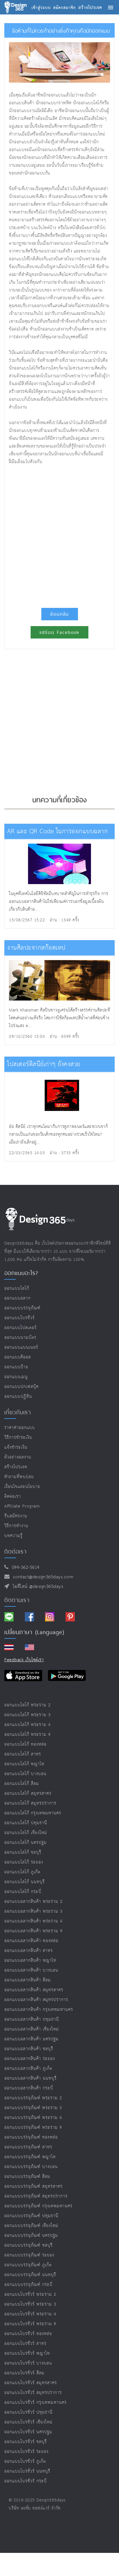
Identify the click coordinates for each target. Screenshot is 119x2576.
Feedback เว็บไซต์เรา (24, 1660)
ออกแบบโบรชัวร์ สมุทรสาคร (31, 2383)
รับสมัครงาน (16, 1516)
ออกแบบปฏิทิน (18, 1396)
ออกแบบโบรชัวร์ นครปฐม (28, 2432)
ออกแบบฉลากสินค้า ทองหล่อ (31, 1941)
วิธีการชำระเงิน (18, 1438)
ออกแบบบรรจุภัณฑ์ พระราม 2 (33, 2098)
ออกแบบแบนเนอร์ (21, 1347)
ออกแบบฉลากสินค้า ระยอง (30, 2059)
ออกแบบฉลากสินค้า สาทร (29, 1951)
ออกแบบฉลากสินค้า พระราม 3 (34, 1911)
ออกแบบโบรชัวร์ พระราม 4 (30, 2314)
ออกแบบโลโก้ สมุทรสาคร (28, 1793)
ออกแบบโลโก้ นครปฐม (26, 1843)
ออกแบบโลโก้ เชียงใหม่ (26, 1833)
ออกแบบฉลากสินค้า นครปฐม (31, 2039)
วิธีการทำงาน (16, 1526)
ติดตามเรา (17, 1600)
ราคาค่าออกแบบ (20, 1428)
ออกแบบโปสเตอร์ (21, 1328)
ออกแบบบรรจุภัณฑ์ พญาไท (30, 2157)
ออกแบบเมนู (16, 1377)
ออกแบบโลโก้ (17, 1288)
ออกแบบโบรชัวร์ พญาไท (27, 2353)
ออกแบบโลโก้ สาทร (23, 1754)
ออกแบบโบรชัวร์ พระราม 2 (30, 2294)
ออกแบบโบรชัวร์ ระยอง (26, 2452)
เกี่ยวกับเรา (18, 1412)
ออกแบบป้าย (16, 1367)
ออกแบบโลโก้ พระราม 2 (28, 1705)
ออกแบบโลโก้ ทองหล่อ (25, 1744)
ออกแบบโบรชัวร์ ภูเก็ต (25, 2461)
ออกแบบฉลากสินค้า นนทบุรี (30, 2078)
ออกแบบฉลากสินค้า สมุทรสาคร (34, 1990)
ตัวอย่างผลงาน (18, 1457)
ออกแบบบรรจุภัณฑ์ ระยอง (29, 2255)
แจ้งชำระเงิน (16, 1447)
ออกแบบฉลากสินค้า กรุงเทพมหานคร (39, 2010)
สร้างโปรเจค (16, 1467)
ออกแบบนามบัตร (20, 1338)
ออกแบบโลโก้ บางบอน (25, 1774)
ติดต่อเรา (13, 1496)
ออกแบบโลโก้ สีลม (22, 1784)
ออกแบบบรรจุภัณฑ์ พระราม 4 (33, 2118)
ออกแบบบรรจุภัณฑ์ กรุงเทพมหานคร (38, 2206)
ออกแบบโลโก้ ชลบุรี (23, 1852)
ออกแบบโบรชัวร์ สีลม (24, 2373)
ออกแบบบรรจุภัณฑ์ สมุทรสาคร (34, 2186)
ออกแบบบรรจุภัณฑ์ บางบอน (31, 2167)
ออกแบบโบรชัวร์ (19, 1318)
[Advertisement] (59, 534)
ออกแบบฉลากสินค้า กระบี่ (29, 2088)
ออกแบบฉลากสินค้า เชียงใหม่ (32, 2029)
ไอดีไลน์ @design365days (36, 1587)
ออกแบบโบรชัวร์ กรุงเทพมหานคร (36, 2403)
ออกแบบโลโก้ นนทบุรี (25, 1882)
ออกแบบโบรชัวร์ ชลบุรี (26, 2442)
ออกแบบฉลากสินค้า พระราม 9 (34, 1931)
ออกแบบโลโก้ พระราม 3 (28, 1715)
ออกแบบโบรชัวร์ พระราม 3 (30, 2304)
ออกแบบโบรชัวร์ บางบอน (28, 2363)
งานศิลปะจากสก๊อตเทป (36, 948)
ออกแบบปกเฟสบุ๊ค (22, 1387)
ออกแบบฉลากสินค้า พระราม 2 (34, 1902)
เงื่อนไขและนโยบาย (22, 1487)
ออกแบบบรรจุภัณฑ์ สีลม (27, 2177)
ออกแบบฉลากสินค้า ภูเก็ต (28, 2069)
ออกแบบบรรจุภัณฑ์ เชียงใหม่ (31, 2226)
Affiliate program (22, 1506)
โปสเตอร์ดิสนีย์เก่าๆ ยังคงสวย (44, 1064)
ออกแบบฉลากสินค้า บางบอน (31, 1970)
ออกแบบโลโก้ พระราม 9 (28, 1735)
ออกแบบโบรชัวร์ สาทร (25, 2344)
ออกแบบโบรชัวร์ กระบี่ (26, 2481)
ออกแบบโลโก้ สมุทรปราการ (30, 1803)
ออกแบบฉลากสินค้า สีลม (28, 1980)
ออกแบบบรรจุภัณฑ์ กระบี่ (28, 2285)
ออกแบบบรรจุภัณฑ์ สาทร (28, 2147)
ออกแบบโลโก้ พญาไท (24, 1764)
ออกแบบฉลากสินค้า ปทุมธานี (32, 2019)
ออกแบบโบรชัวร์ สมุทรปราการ (33, 2393)
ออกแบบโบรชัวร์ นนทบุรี (27, 2471)
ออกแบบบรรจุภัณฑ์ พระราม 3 (33, 2108)
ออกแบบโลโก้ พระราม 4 (28, 1725)
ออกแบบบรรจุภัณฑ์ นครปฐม (31, 2236)
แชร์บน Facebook (59, 632)
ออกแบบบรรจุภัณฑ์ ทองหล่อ (31, 2137)
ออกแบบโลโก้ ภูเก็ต (22, 1872)
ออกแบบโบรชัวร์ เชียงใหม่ (28, 2422)
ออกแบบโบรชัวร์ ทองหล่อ (28, 2334)
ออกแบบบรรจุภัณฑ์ (22, 1308)
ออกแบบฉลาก (17, 1298)
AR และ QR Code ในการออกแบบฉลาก (57, 831)
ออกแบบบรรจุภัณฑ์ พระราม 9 (33, 2127)
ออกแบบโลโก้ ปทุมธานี (26, 1823)
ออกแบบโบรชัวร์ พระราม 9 (30, 2324)
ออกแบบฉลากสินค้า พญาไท (30, 1960)
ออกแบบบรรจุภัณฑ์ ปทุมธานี (31, 2216)
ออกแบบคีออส (18, 1357)
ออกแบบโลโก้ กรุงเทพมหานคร (33, 1813)
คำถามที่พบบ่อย (19, 1477)
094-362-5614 (24, 1568)
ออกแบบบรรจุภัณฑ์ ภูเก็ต (28, 2265)
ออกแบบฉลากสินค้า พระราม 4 (34, 1921)
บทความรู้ (13, 1536)
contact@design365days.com (42, 1577)
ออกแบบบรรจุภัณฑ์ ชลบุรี (28, 2245)
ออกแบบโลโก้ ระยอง (24, 1862)
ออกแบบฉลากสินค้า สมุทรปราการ (36, 2000)
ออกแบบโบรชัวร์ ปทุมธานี (28, 2412)
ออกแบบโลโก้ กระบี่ (23, 1892)
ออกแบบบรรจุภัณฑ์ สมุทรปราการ (36, 2196)
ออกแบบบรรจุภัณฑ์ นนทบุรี (30, 2275)
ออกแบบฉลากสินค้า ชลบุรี (29, 2049)
